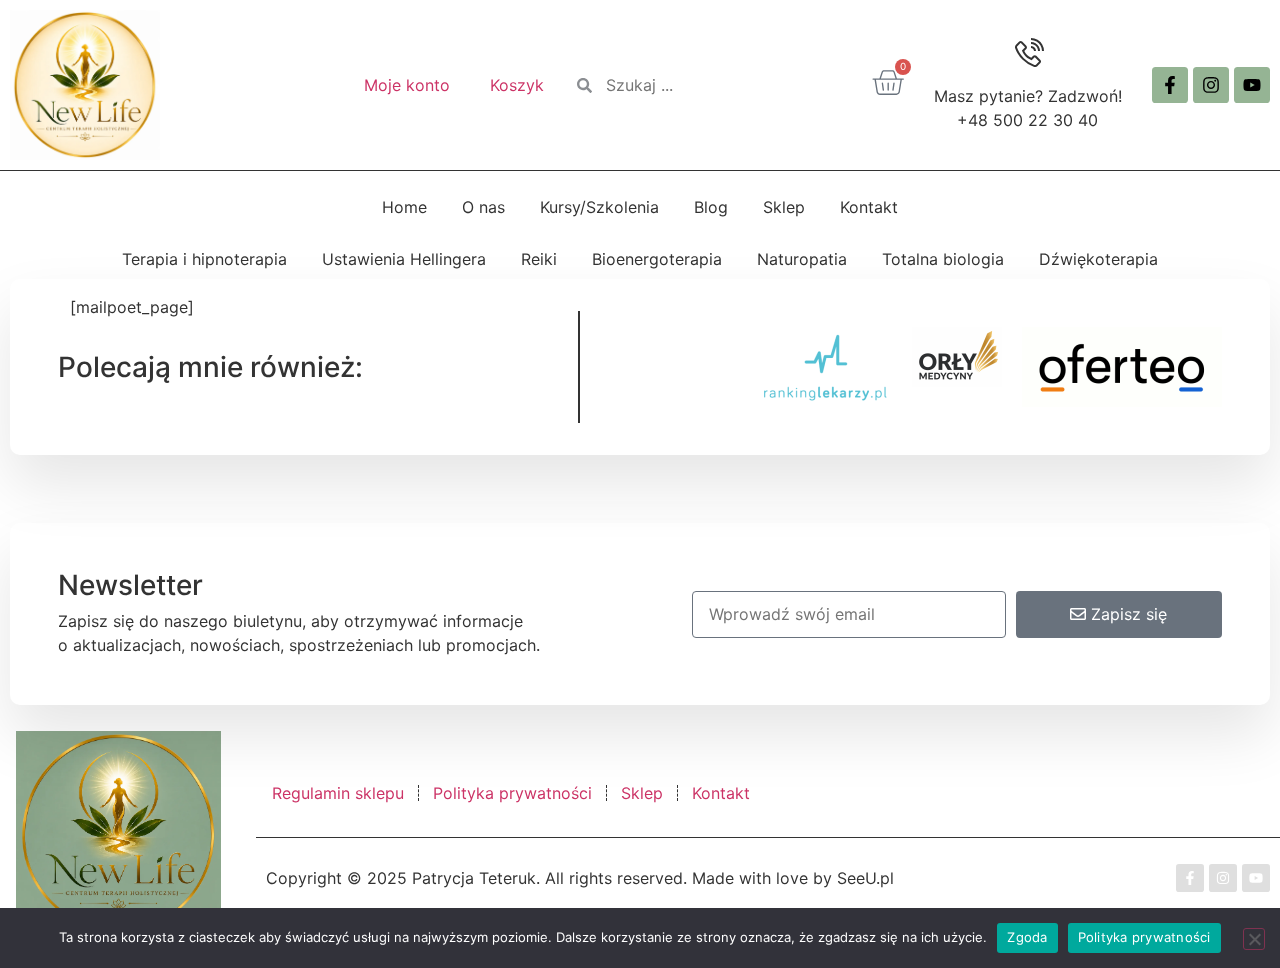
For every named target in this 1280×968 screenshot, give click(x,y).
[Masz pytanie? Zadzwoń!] (1028, 54)
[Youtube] (1252, 85)
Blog (711, 207)
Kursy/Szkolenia (599, 207)
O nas (483, 207)
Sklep (784, 207)
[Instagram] (1211, 85)
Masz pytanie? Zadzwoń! (1028, 96)
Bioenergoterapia (657, 259)
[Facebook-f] (1170, 85)
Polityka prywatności (1144, 937)
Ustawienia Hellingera (404, 259)
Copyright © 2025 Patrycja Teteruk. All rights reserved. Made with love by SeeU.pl (580, 878)
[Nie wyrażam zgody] (1254, 939)
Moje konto (407, 85)
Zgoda (1027, 937)
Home (404, 207)
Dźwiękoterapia (1098, 259)
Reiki (539, 259)
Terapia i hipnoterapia (204, 259)
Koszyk (517, 85)
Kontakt (869, 207)
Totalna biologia (943, 259)
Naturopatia (802, 259)
